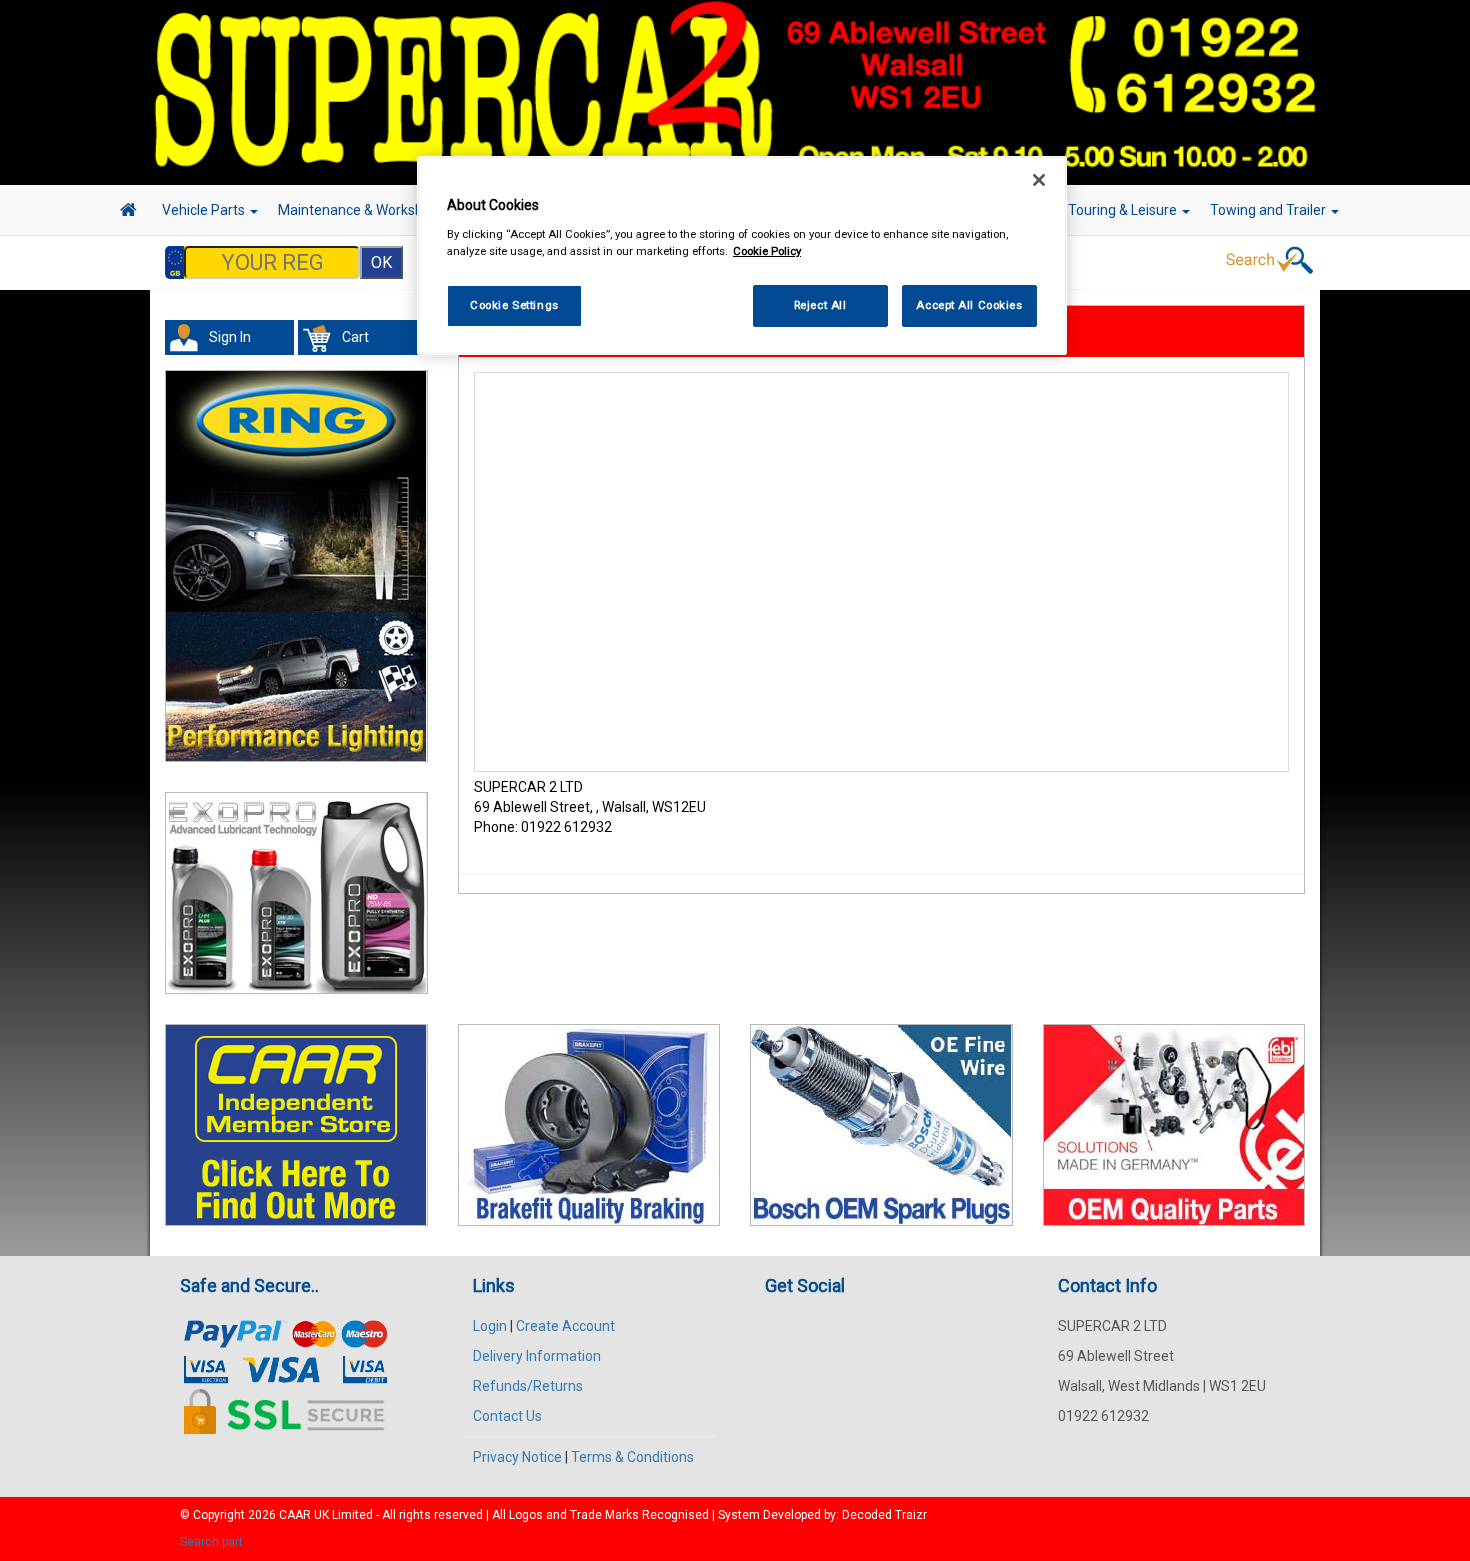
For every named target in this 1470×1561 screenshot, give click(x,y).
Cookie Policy (767, 251)
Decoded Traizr (884, 1515)
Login (490, 1326)
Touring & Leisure (1124, 210)
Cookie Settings (514, 305)
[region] (742, 255)
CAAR (295, 1515)
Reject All (820, 305)
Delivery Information (537, 1356)
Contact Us (507, 1416)
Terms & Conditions (632, 1457)
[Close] (1039, 180)
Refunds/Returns (528, 1386)
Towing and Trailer (1269, 210)
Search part (211, 1542)
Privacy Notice (517, 1457)
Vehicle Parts (205, 210)
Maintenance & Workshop (360, 210)
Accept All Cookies (969, 305)
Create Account (565, 1326)
